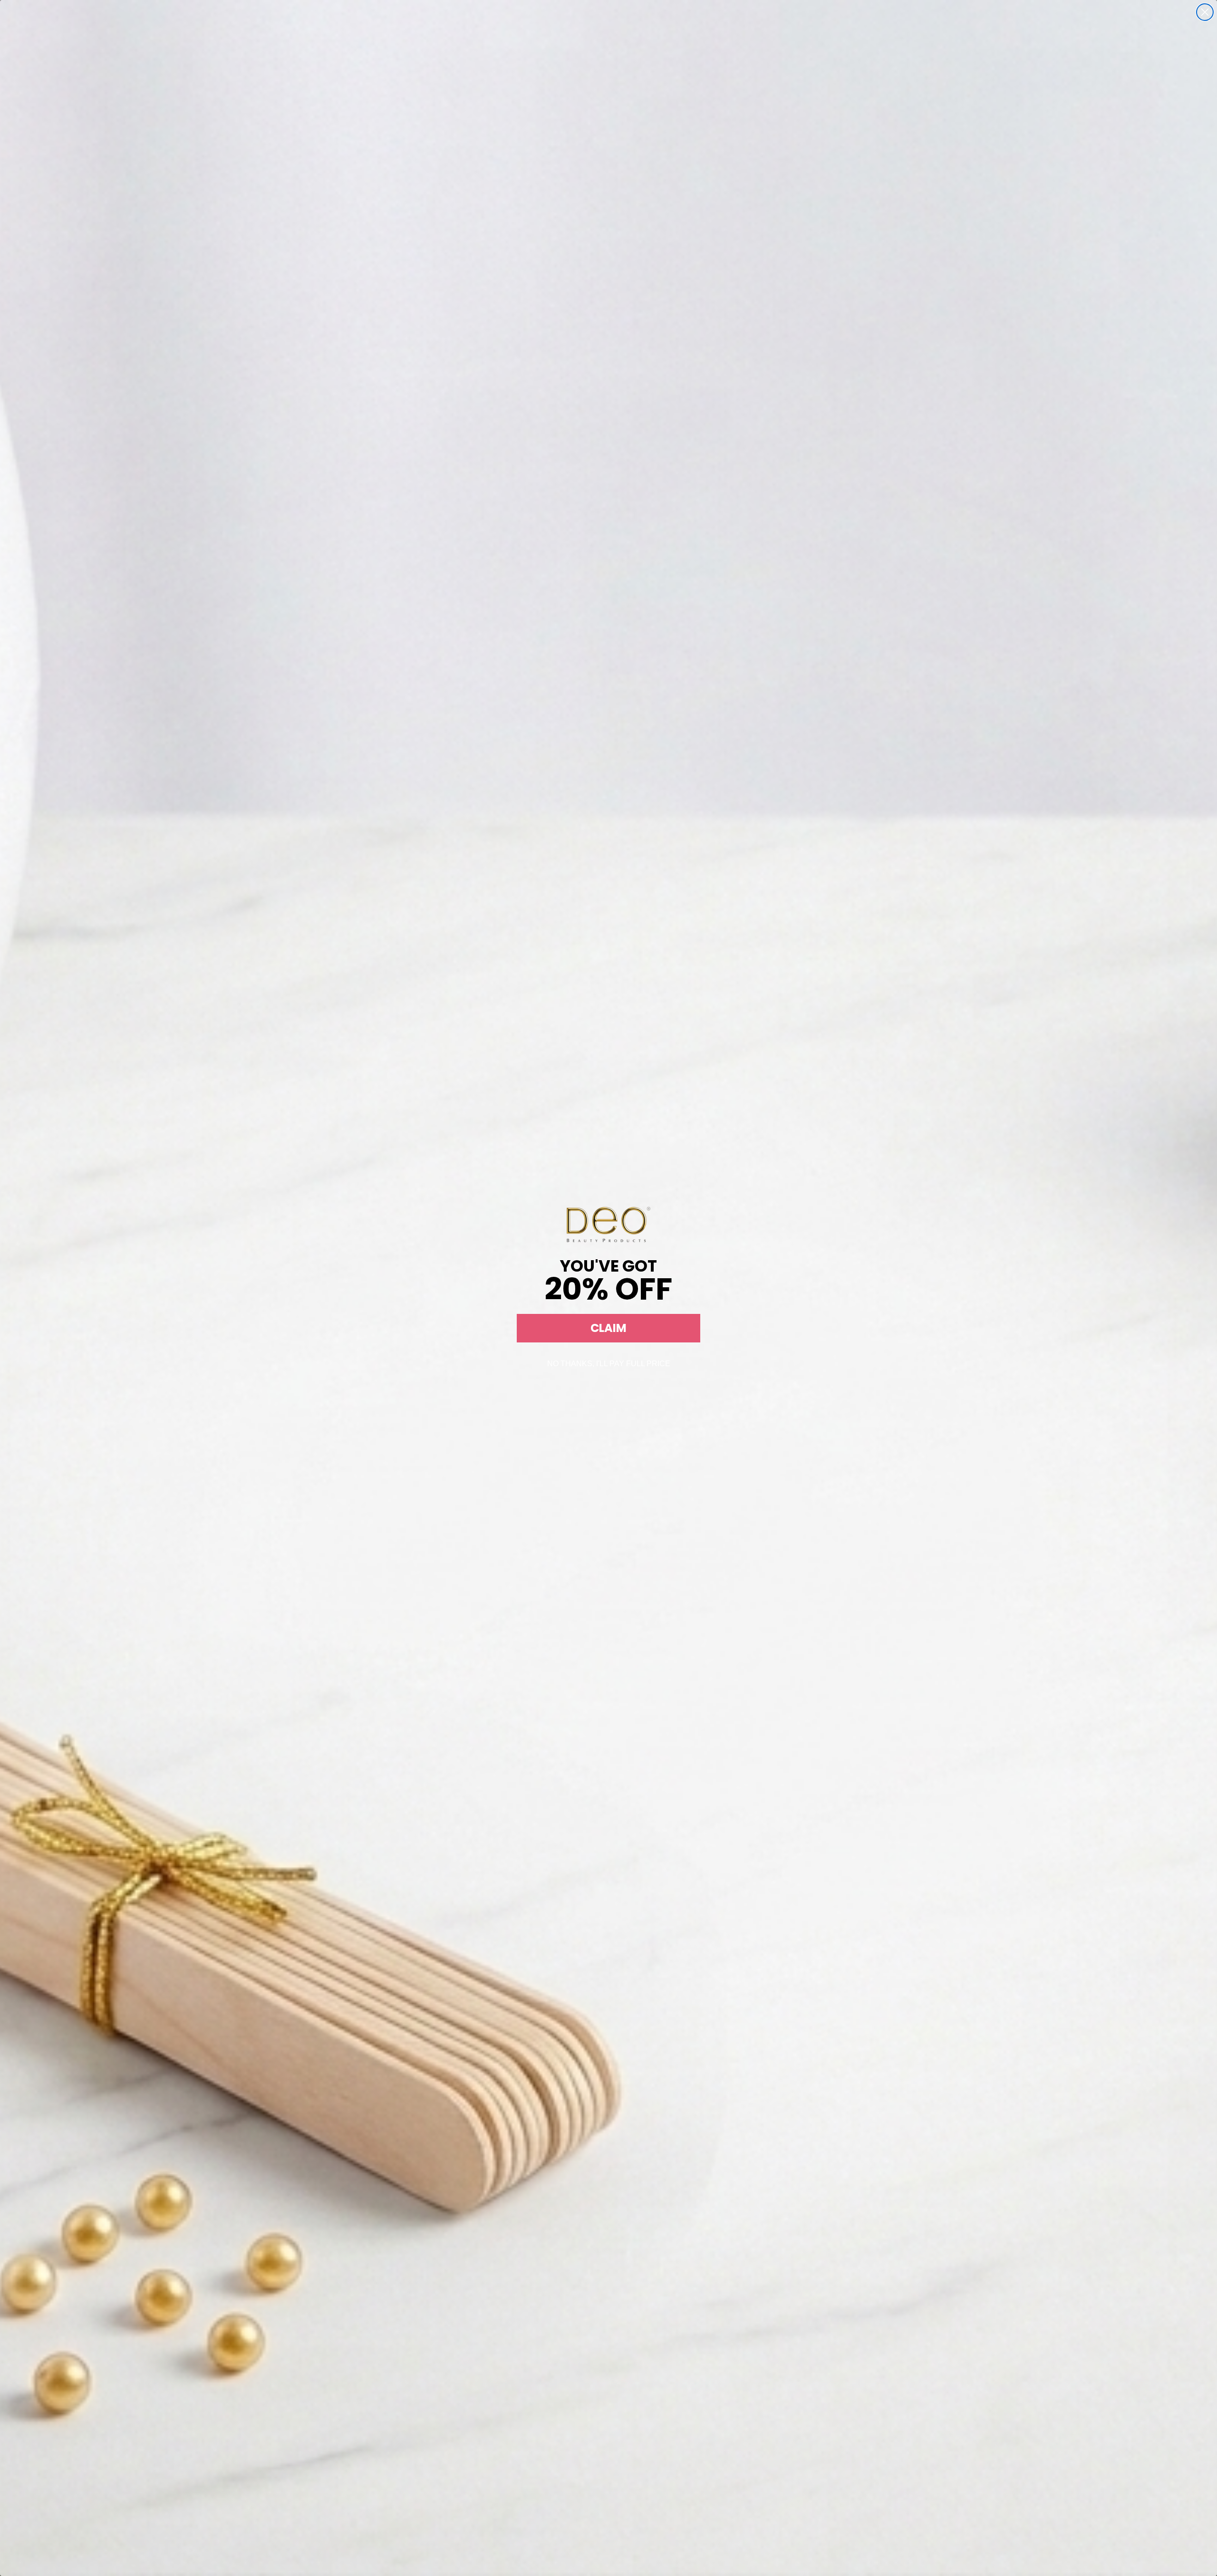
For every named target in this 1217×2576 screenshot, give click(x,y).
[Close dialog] (1205, 12)
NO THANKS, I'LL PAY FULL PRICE (609, 1364)
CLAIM (608, 1328)
